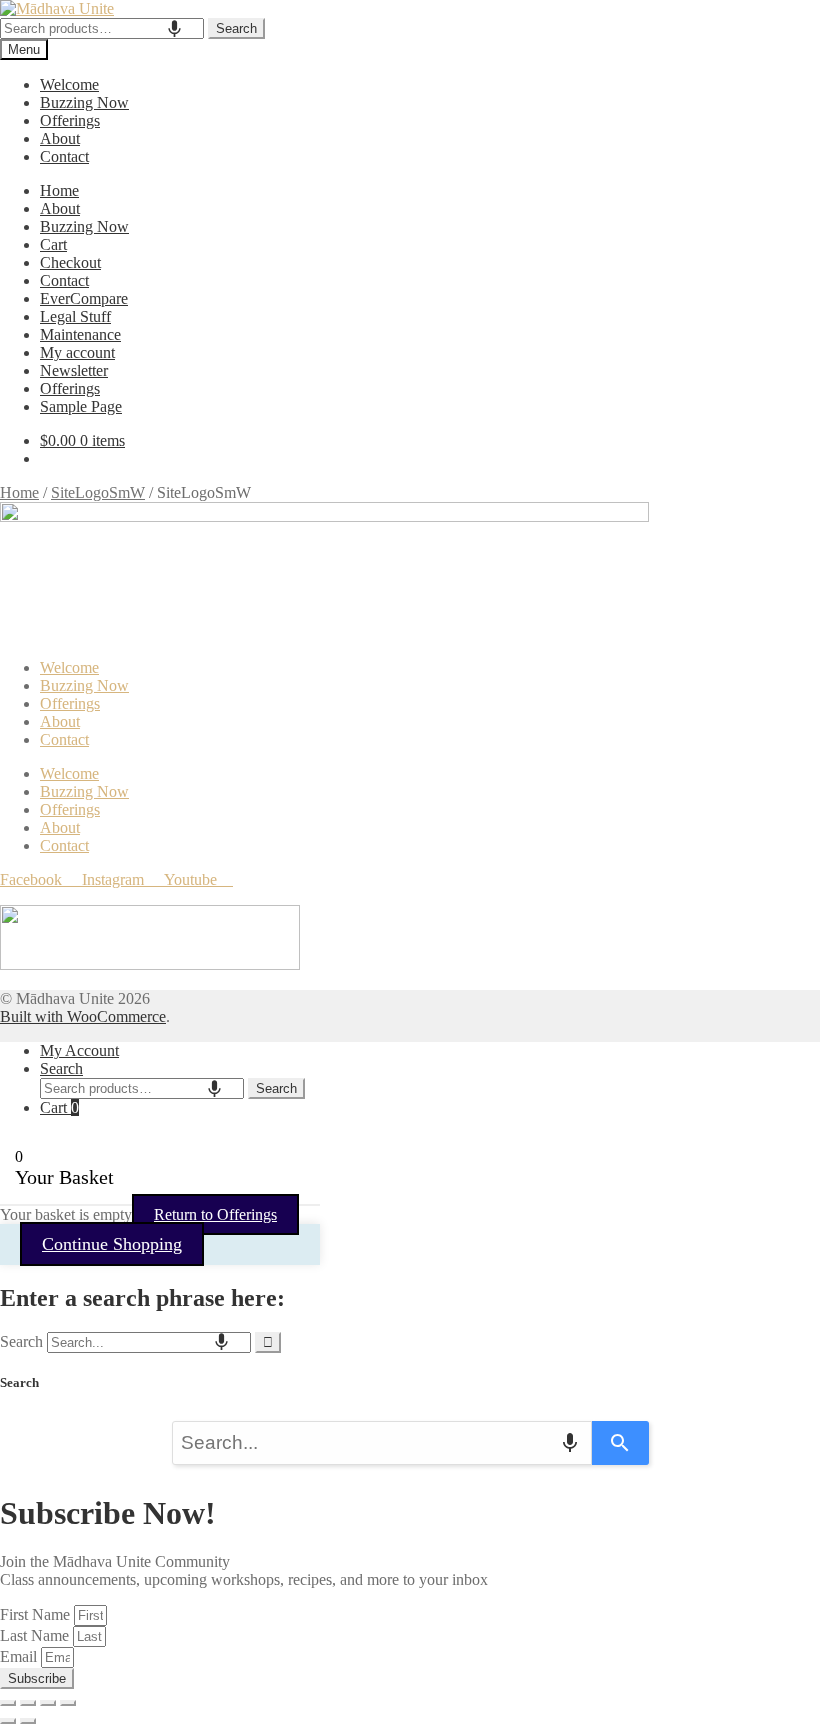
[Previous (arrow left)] (8, 1721)
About (60, 138)
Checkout (70, 262)
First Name (37, 1614)
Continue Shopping (112, 1244)
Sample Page (81, 406)
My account (77, 352)
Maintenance (80, 334)
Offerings (70, 120)
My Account (79, 1050)
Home (59, 190)
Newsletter (74, 370)
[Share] (48, 1703)
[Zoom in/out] (8, 1703)
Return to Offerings (215, 1214)
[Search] (268, 1342)
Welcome (69, 84)
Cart (53, 244)
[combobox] (102, 28)
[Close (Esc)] (68, 1703)
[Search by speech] (174, 28)
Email (20, 1656)
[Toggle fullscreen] (28, 1703)
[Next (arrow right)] (28, 1721)
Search (236, 28)
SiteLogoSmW (98, 492)
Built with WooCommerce (83, 1016)
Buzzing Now (84, 102)
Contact (64, 156)
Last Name (36, 1635)
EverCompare (84, 298)
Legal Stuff (75, 316)
